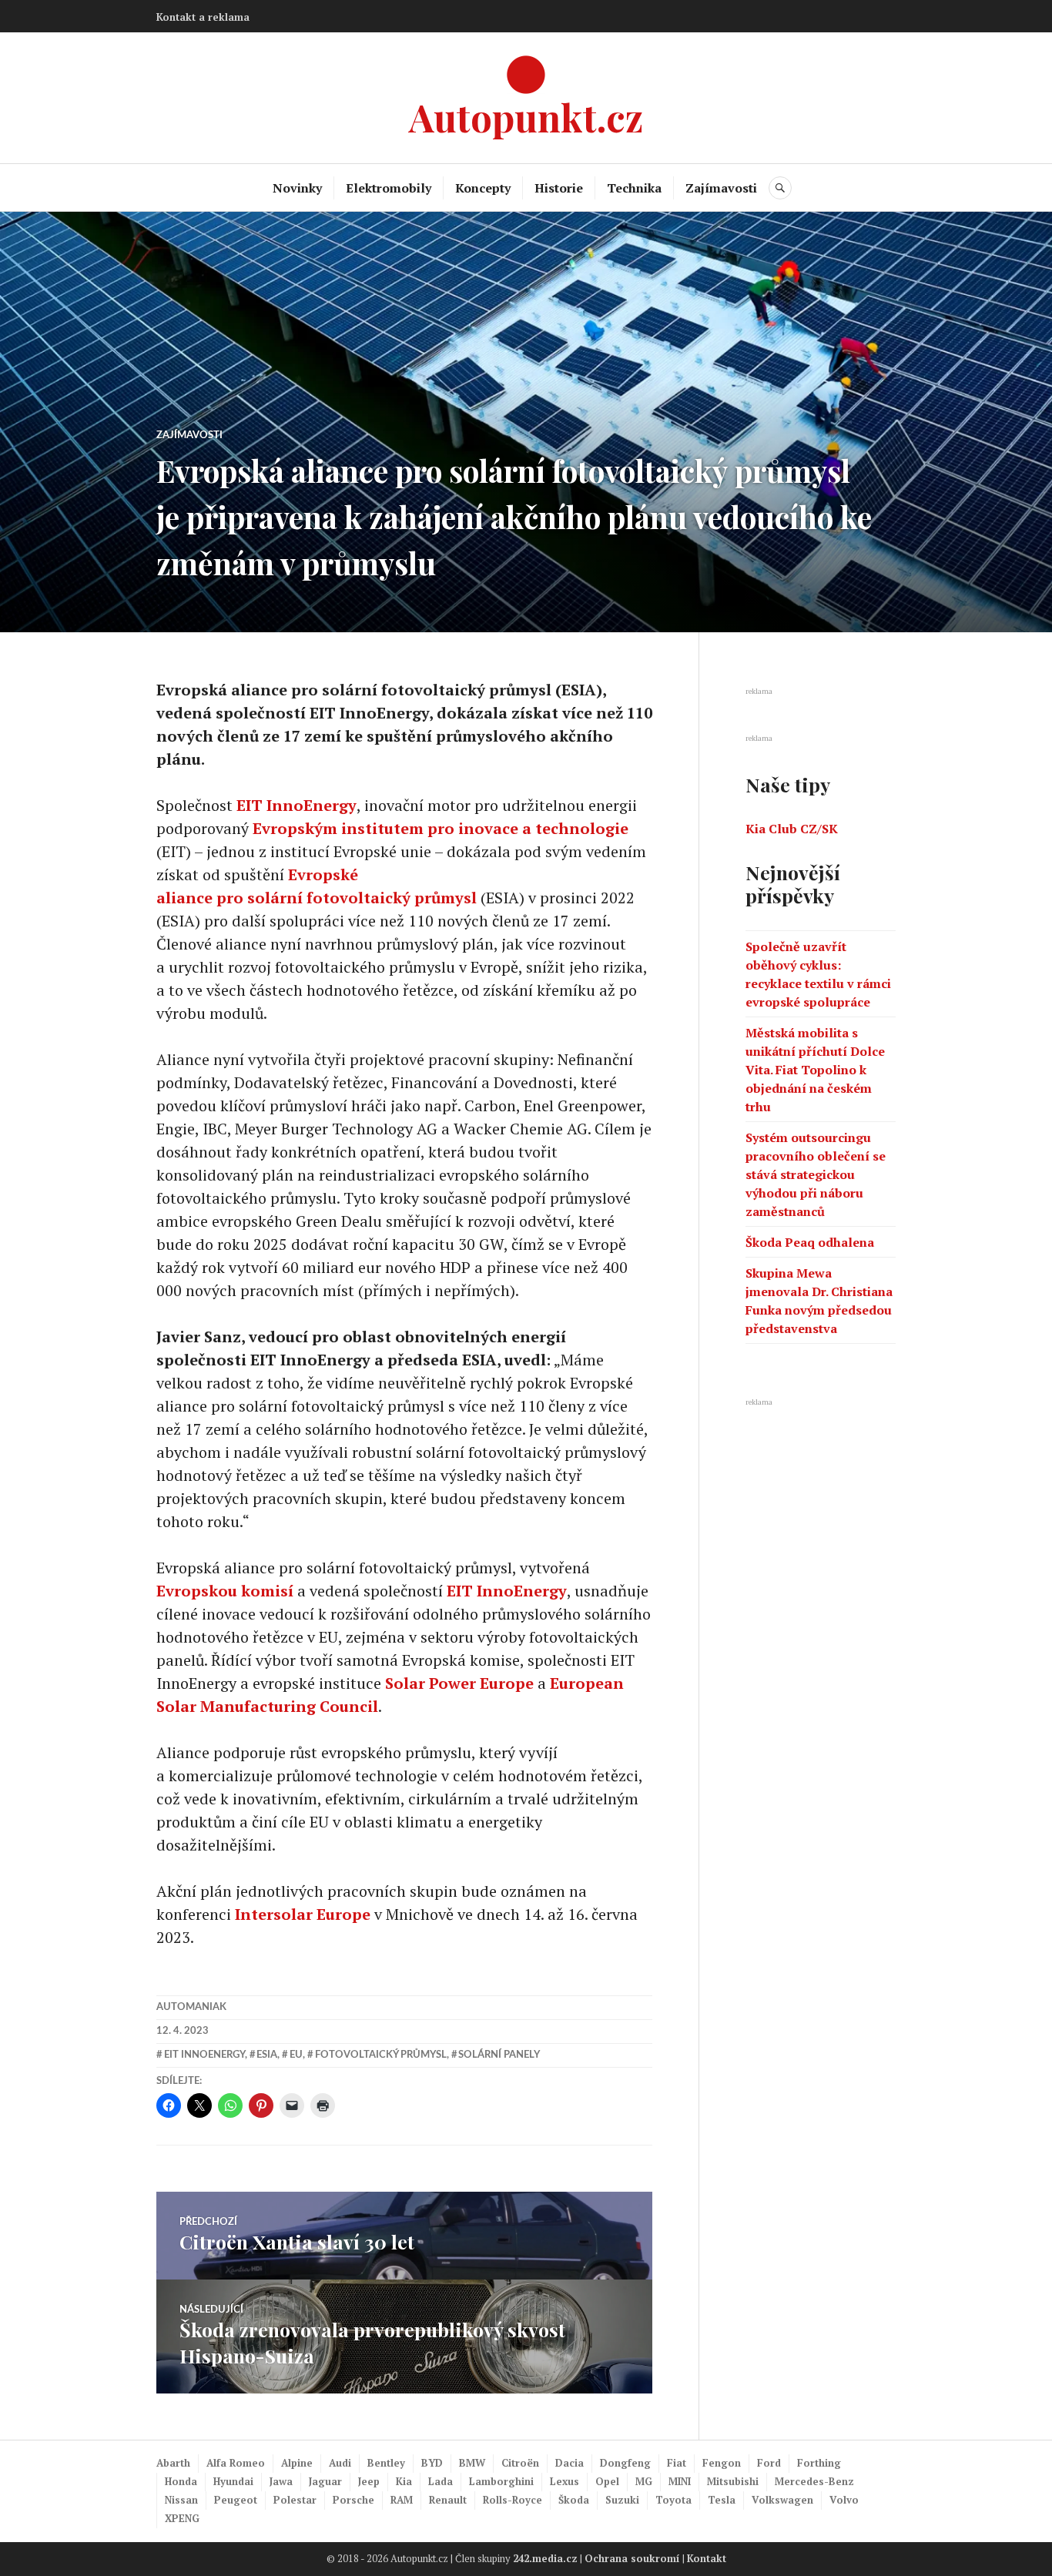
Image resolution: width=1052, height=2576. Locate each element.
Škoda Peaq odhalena (810, 1242)
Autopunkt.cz (526, 117)
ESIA (267, 2055)
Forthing (819, 2463)
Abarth (173, 2463)
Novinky (297, 188)
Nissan (181, 2500)
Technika (634, 188)
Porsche (353, 2500)
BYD (432, 2463)
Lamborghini (501, 2481)
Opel (607, 2481)
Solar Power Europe (459, 1683)
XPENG (182, 2518)
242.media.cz (545, 2558)
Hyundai (233, 2481)
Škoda (574, 2500)
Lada (441, 2481)
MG (644, 2481)
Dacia (570, 2463)
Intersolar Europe (303, 1914)
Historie (559, 188)
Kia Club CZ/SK (792, 829)
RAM (402, 2500)
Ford (769, 2463)
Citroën (520, 2463)
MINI (680, 2481)
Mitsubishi (733, 2481)
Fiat (677, 2463)
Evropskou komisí (225, 1591)
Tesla (722, 2500)
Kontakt (707, 2558)
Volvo (844, 2500)
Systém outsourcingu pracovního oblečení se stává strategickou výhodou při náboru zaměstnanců (816, 1174)
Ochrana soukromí (632, 2558)
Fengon (722, 2463)
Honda (181, 2481)
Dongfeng (625, 2463)
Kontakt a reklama (203, 17)
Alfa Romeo (236, 2463)
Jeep (369, 2481)
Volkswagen (782, 2500)
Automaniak (191, 2007)
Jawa (281, 2481)
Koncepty (483, 188)
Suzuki (622, 2500)
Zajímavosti (721, 188)
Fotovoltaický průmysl (381, 2055)
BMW (472, 2463)
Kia (404, 2481)
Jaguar (325, 2481)
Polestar (295, 2500)
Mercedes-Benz (814, 2481)
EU (296, 2055)
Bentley (386, 2463)
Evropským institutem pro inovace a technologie (441, 828)
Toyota (673, 2500)
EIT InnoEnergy (297, 805)
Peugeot (236, 2500)
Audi (340, 2463)
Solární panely (499, 2055)
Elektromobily (389, 188)
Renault (448, 2500)
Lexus (565, 2481)
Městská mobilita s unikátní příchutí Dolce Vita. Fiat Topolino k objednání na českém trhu (815, 1070)
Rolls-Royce (513, 2500)
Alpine (297, 2463)
